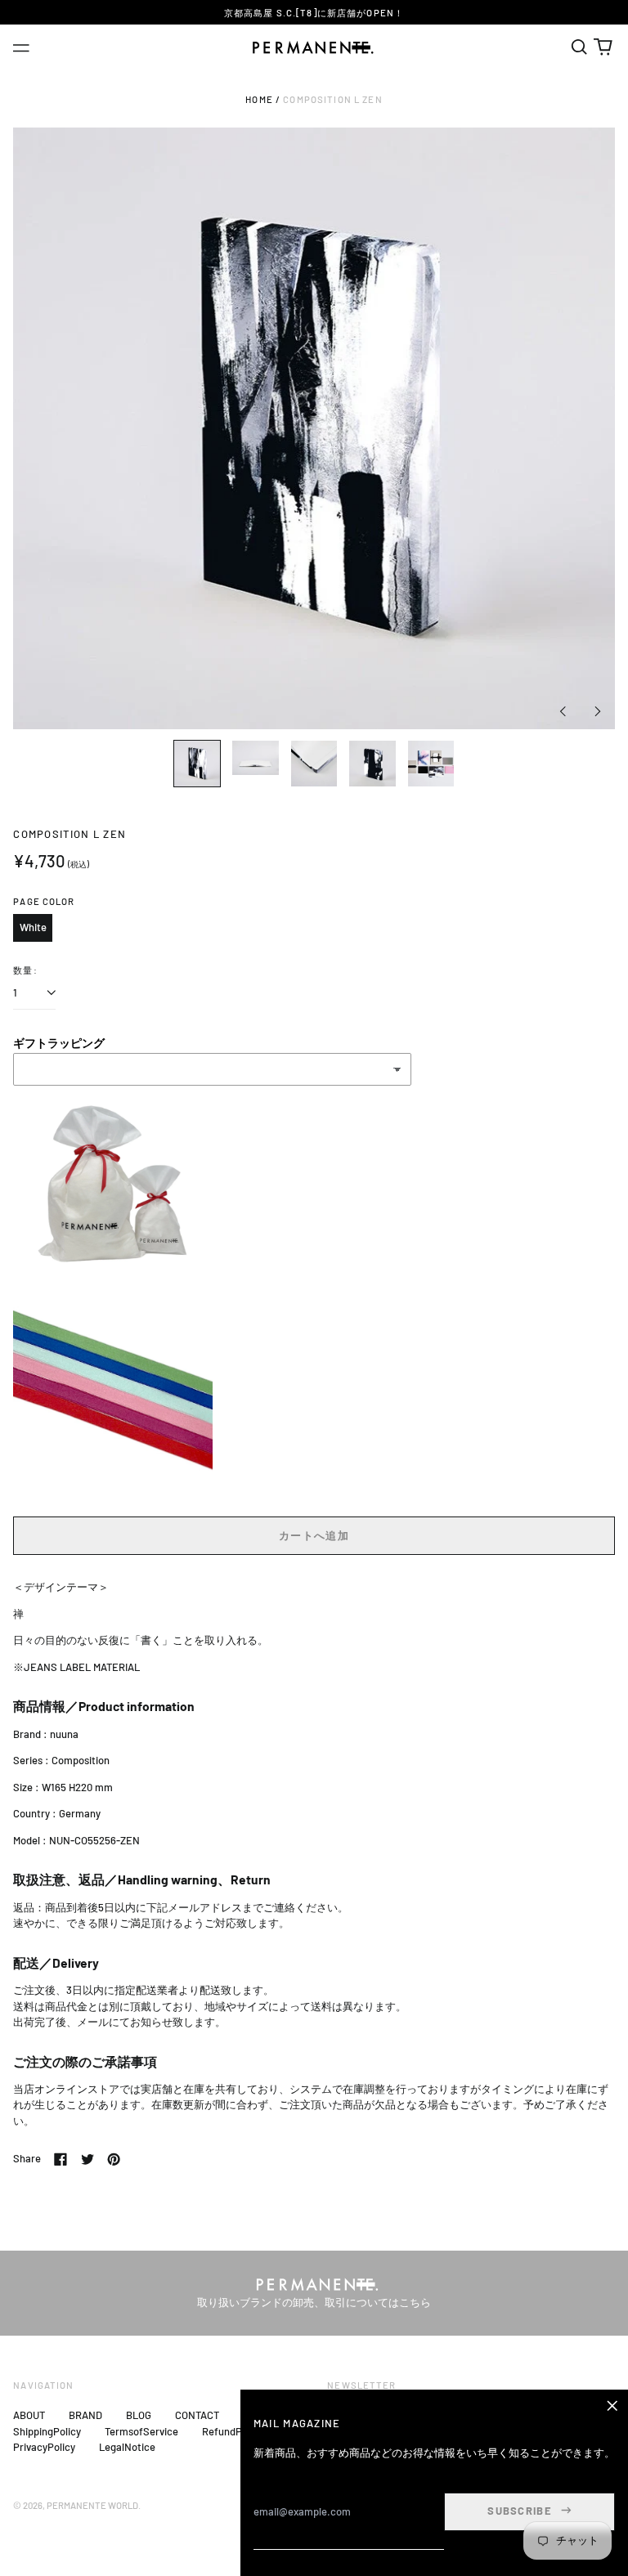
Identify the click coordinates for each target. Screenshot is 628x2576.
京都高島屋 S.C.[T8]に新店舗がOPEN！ (314, 13)
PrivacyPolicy (44, 2447)
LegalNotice (127, 2447)
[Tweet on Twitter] (87, 2159)
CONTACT (197, 2415)
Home (259, 99)
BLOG (139, 2415)
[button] (579, 47)
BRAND (85, 2415)
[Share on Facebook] (61, 2159)
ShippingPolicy (47, 2431)
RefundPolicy (233, 2431)
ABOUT (29, 2415)
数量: (25, 970)
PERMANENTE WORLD (92, 2505)
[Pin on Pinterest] (114, 2159)
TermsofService (141, 2431)
